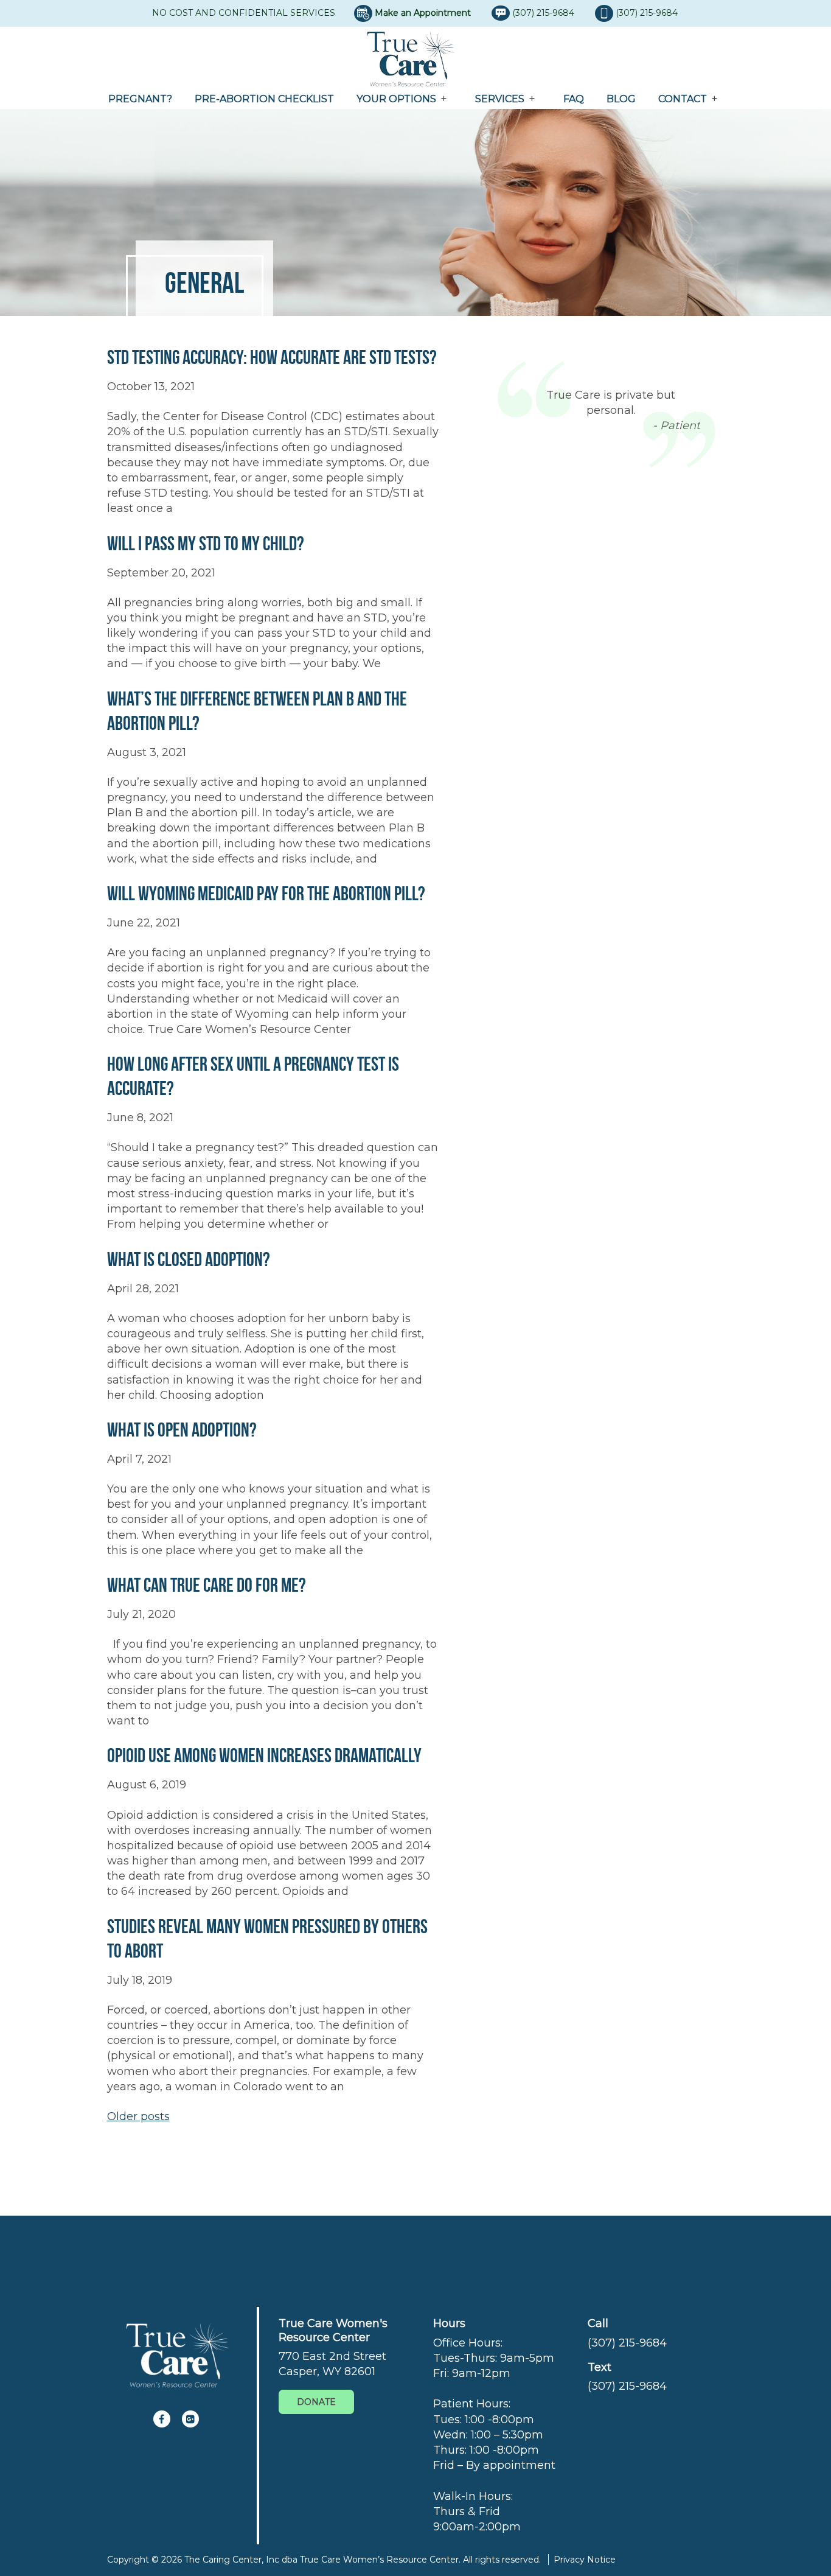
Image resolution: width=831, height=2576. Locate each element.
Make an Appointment (423, 13)
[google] (190, 2419)
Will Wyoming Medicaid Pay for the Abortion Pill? (266, 893)
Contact (683, 99)
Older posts (138, 2116)
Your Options (396, 99)
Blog (621, 99)
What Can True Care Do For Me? (207, 1585)
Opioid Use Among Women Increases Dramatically (264, 1755)
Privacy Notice (585, 2560)
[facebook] (162, 2419)
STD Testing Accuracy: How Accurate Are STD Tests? (272, 357)
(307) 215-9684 (544, 13)
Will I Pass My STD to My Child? (206, 543)
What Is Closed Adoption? (189, 1259)
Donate (316, 2402)
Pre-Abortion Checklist (264, 99)
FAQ (574, 99)
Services (500, 99)
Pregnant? (140, 99)
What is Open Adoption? (182, 1430)
